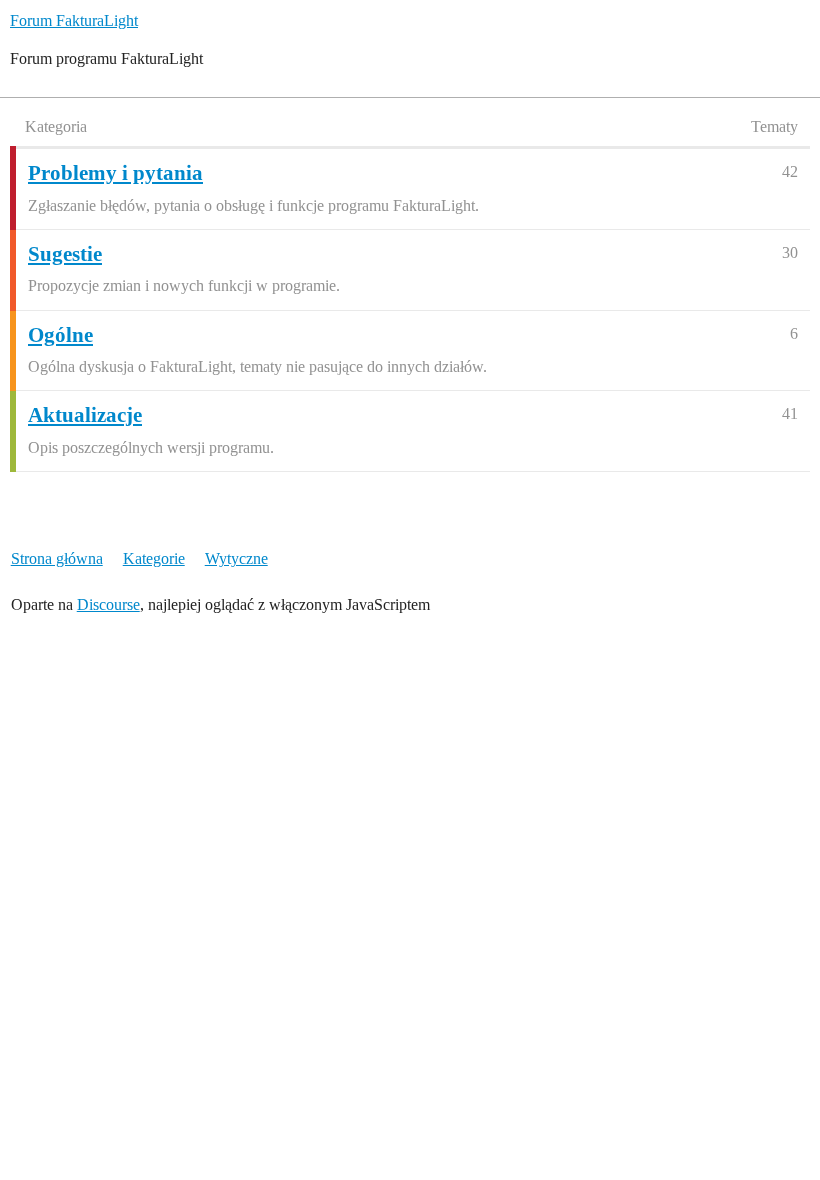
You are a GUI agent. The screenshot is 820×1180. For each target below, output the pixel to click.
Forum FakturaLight (74, 20)
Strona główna (57, 558)
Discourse (108, 604)
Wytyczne (236, 558)
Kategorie (154, 558)
